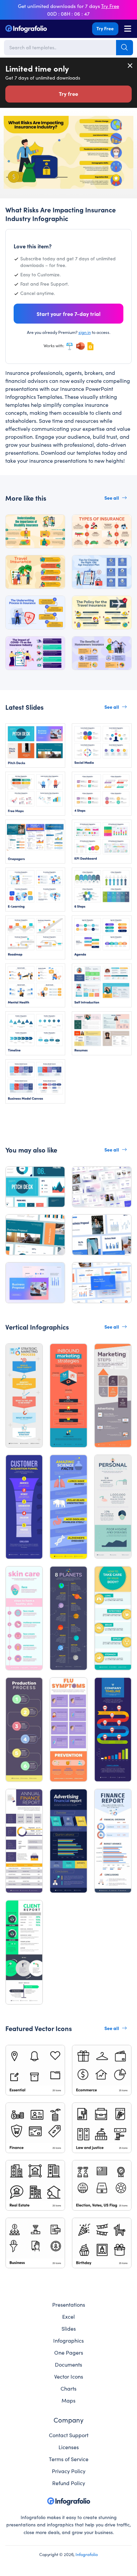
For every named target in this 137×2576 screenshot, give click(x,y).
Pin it (9, 124)
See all (112, 498)
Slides (69, 2328)
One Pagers (69, 2352)
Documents (68, 2364)
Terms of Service (69, 2459)
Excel (68, 2316)
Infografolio (87, 2554)
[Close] (130, 66)
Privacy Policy (69, 2471)
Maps (68, 2400)
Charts (68, 2388)
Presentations (69, 2304)
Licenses (69, 2447)
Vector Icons (69, 2376)
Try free (68, 94)
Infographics (68, 2340)
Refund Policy (69, 2483)
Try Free (105, 28)
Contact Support (69, 2435)
